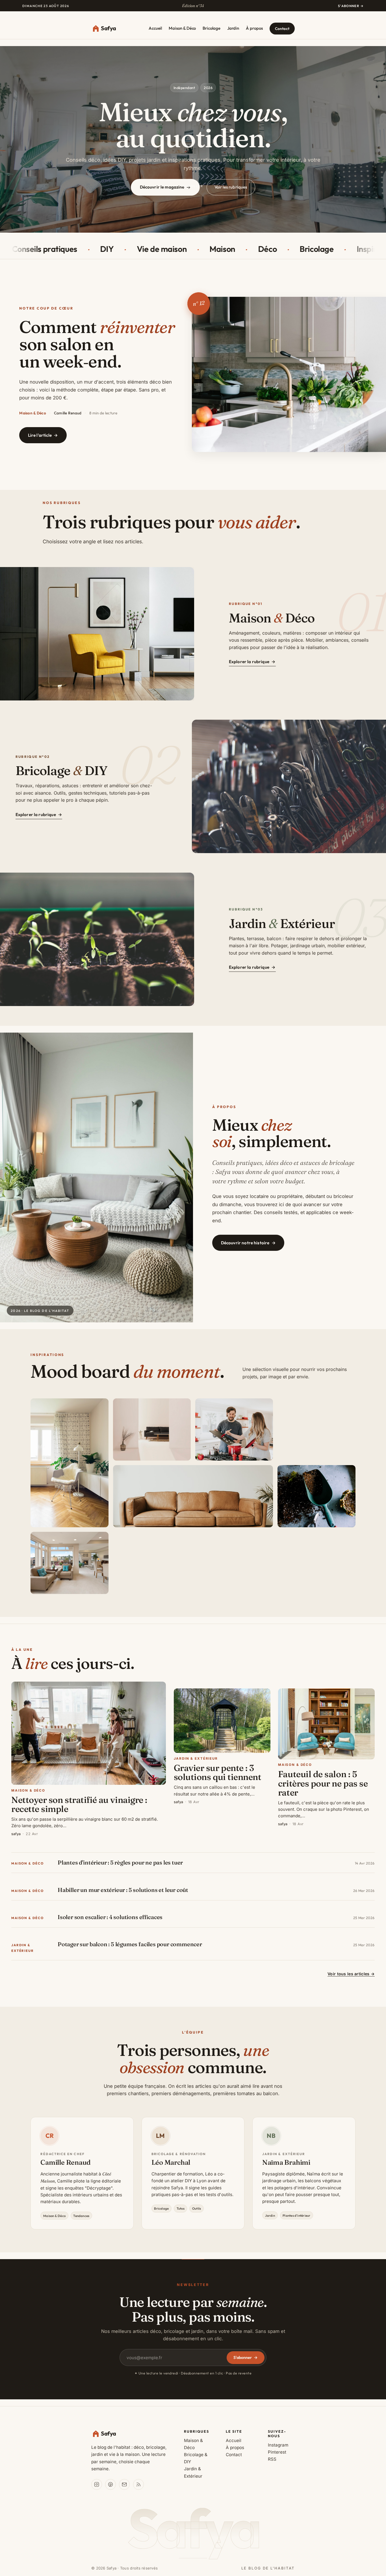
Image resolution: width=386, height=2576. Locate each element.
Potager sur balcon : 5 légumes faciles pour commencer (130, 1944)
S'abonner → (351, 6)
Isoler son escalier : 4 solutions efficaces (110, 1917)
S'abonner (245, 2357)
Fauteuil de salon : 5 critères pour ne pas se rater (323, 1783)
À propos (235, 2448)
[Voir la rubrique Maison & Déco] (97, 634)
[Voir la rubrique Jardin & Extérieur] (97, 939)
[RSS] (138, 2484)
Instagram (278, 2445)
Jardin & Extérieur (196, 1759)
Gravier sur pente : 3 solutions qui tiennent (218, 1773)
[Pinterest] (110, 2484)
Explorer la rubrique (252, 662)
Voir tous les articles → (351, 1974)
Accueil (234, 2440)
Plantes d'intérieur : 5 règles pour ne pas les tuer (120, 1862)
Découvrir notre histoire (248, 1243)
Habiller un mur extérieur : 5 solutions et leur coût (123, 1890)
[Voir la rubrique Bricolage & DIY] (289, 786)
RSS (272, 2459)
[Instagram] (97, 2484)
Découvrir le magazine (165, 187)
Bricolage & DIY (196, 2458)
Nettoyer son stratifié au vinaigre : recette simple (79, 1805)
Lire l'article (43, 435)
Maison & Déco (28, 1790)
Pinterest (277, 2452)
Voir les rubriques (231, 187)
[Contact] (124, 2484)
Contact (282, 29)
